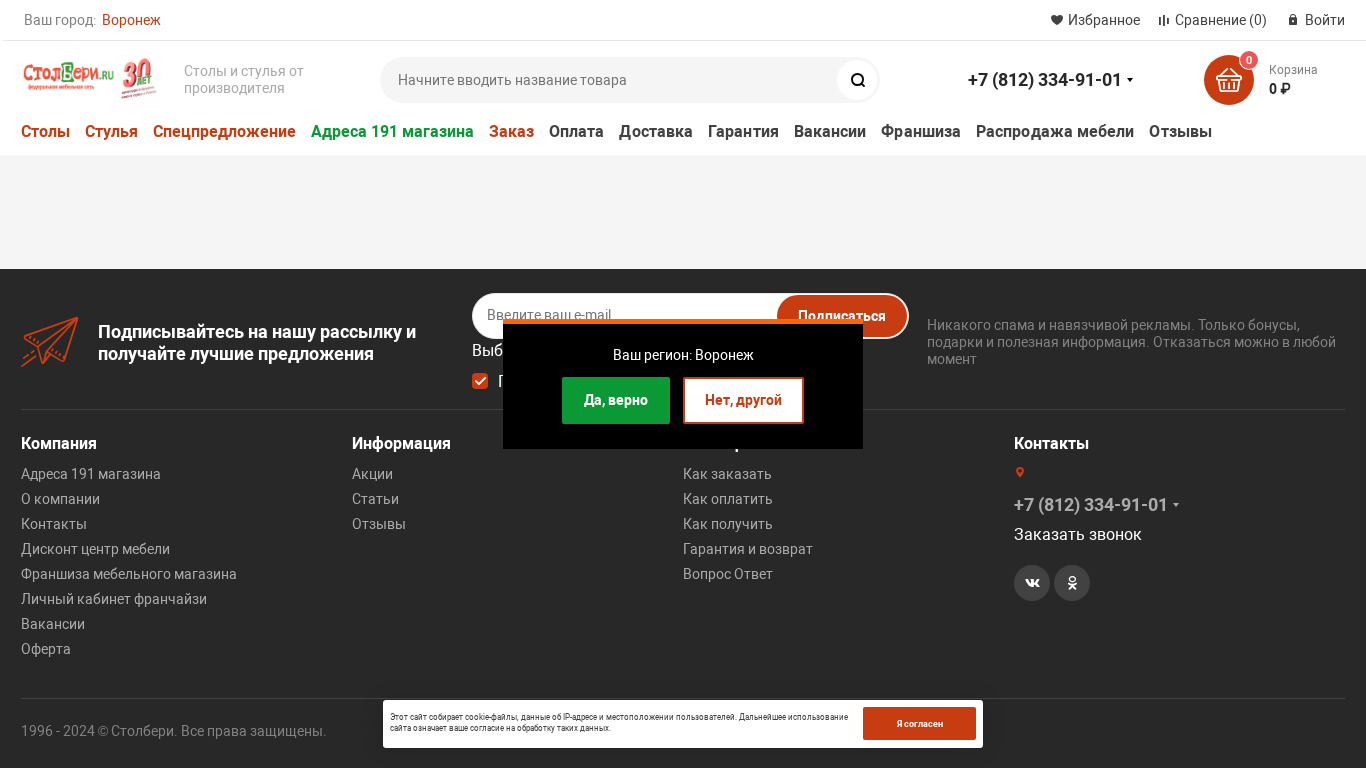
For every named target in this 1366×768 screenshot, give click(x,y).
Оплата (576, 131)
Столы (45, 131)
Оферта (46, 649)
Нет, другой (743, 400)
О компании (60, 499)
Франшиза (921, 131)
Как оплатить (728, 499)
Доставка (656, 131)
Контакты (54, 524)
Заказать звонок (1078, 534)
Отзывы (1180, 131)
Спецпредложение (224, 131)
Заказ (511, 131)
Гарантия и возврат (748, 549)
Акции (372, 474)
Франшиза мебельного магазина (129, 574)
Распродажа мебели (1055, 131)
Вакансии (830, 131)
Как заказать (727, 474)
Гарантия (743, 131)
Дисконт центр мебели (95, 549)
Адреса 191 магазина (392, 131)
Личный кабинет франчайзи (114, 599)
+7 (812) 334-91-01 (1045, 79)
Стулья (111, 131)
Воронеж (131, 20)
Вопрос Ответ (728, 574)
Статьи (375, 499)
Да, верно (616, 400)
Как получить (728, 524)
